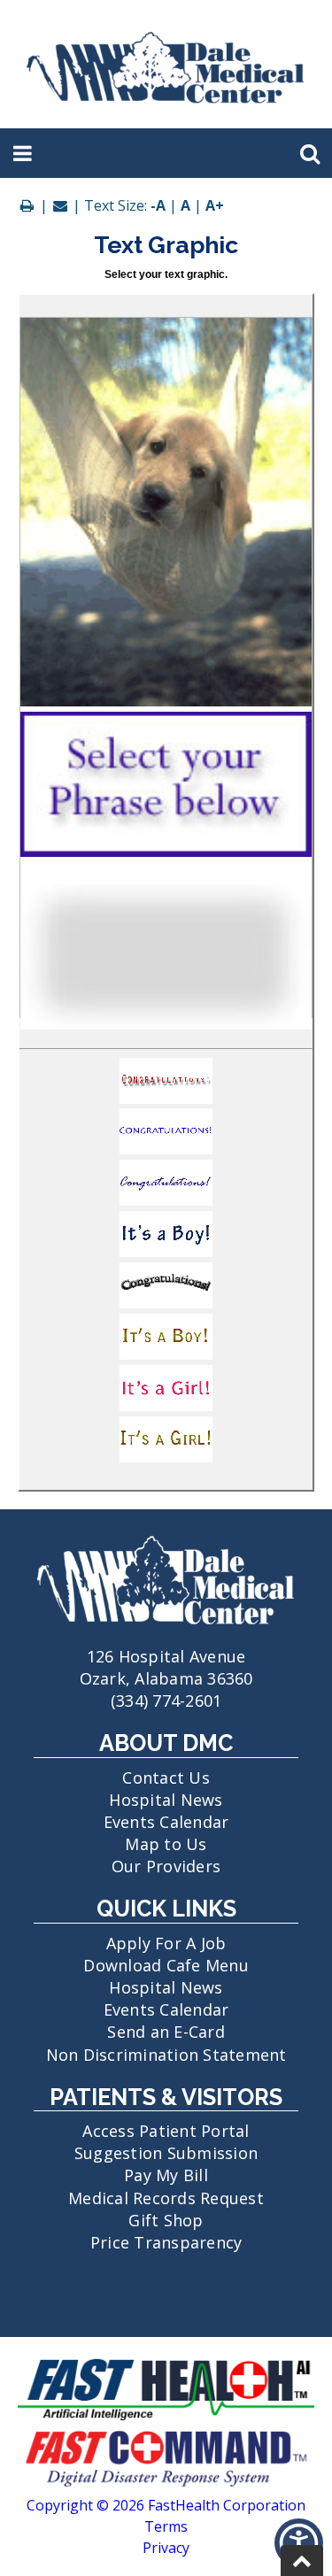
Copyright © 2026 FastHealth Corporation (166, 2505)
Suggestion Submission (166, 2153)
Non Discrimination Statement (166, 2055)
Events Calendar (166, 1822)
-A (158, 205)
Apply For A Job (166, 1943)
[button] (166, 1084)
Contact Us (166, 1778)
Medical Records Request (166, 2198)
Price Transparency (166, 2242)
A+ (215, 205)
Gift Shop (166, 2220)
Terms (166, 2526)
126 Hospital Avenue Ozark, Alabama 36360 (166, 1667)
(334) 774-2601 (166, 1701)
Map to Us (166, 1844)
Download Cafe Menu (166, 1965)
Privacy (166, 2548)
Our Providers (166, 1866)
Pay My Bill (166, 2175)
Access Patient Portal (166, 2131)
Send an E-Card (166, 2032)
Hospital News (166, 1800)
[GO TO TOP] (302, 2561)
